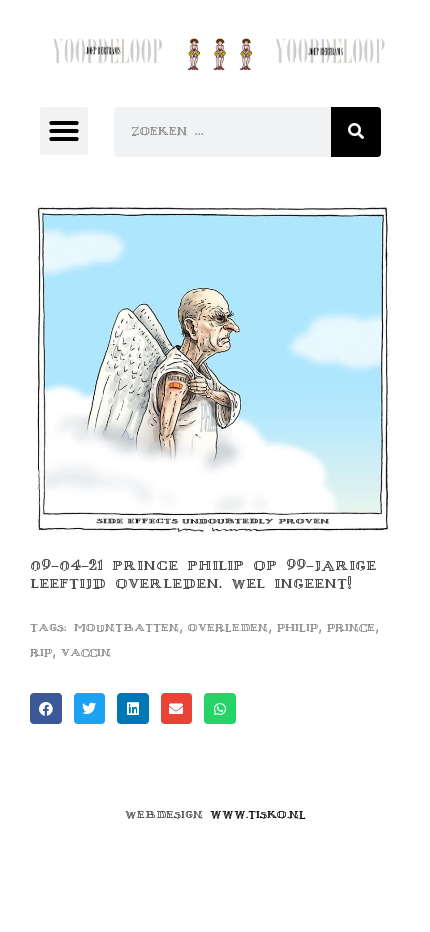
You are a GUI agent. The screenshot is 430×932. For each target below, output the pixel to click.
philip (297, 627)
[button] (64, 131)
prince (351, 627)
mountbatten (126, 627)
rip (41, 652)
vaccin (86, 652)
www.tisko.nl (258, 814)
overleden (228, 627)
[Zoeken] (356, 132)
